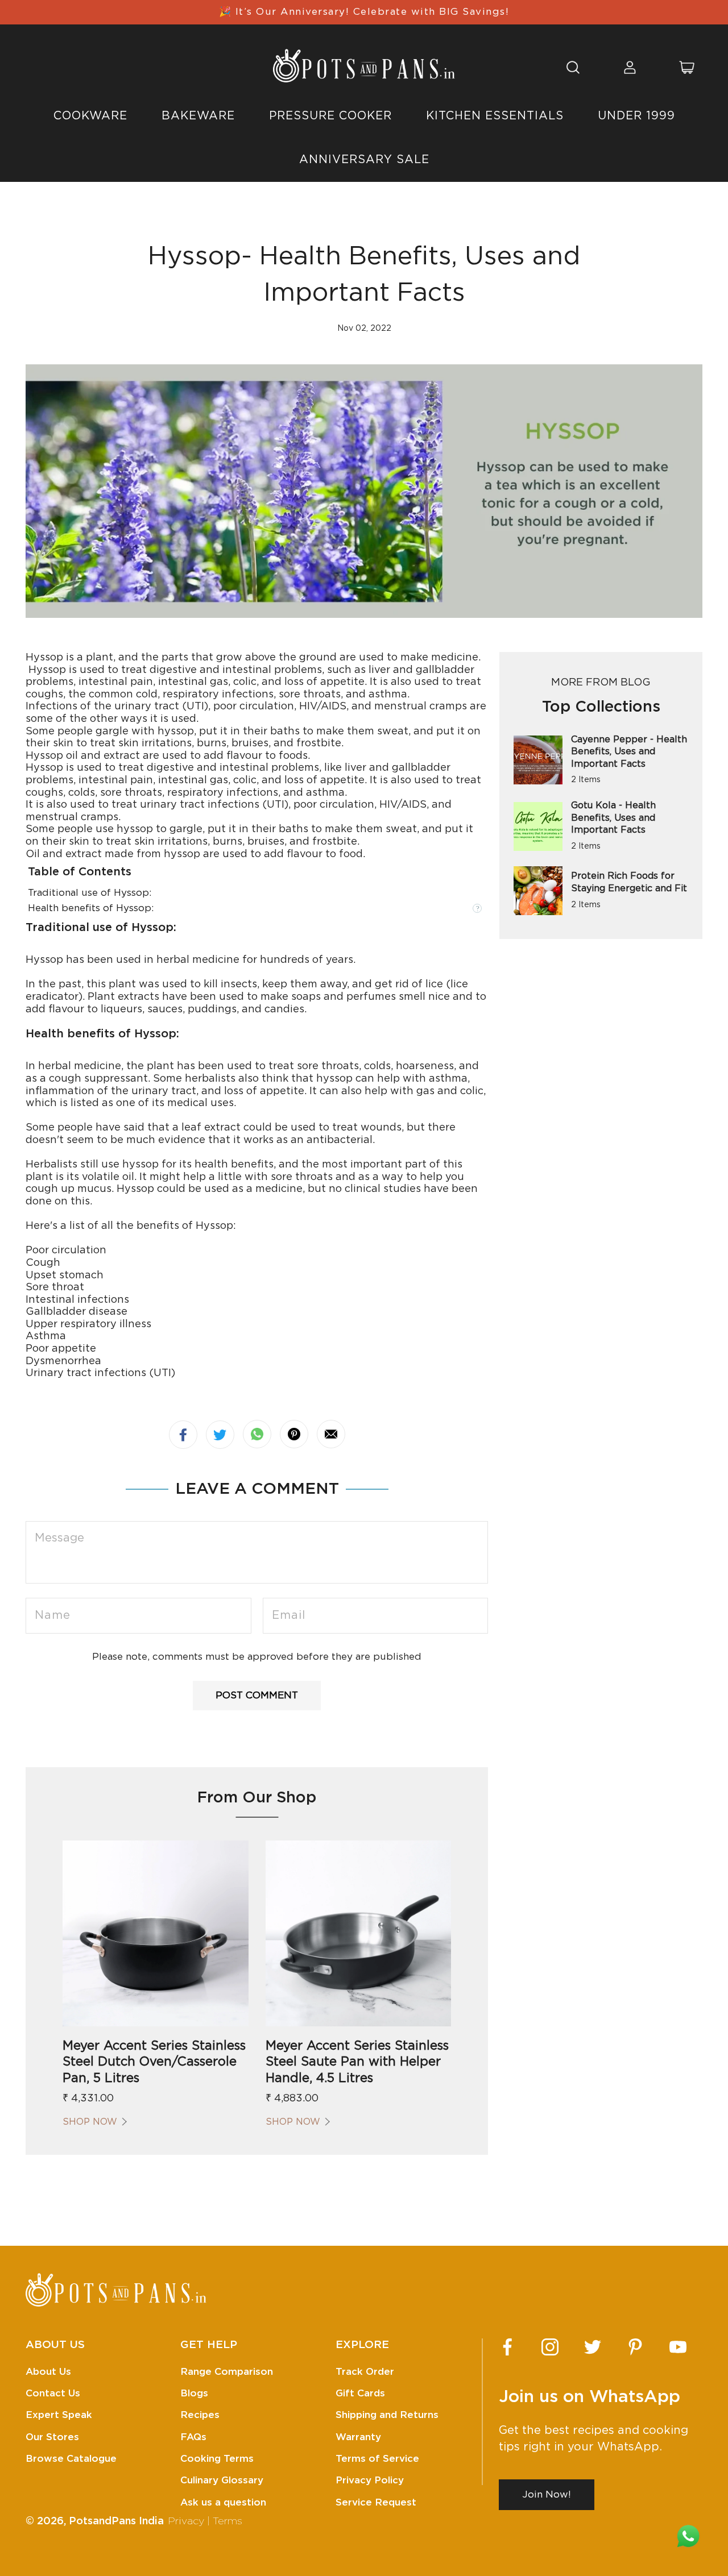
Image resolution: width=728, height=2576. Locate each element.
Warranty (358, 2437)
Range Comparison (227, 2372)
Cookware (90, 116)
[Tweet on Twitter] (220, 1435)
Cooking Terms (217, 2459)
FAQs (193, 2437)
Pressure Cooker (330, 116)
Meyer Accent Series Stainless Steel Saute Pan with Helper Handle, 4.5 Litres (357, 2062)
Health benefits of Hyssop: (91, 908)
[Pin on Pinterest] (294, 1434)
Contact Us (53, 2393)
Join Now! (547, 2494)
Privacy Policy (370, 2480)
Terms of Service (377, 2459)
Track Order (365, 2372)
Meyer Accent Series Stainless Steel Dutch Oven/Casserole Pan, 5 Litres (154, 2062)
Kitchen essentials (495, 116)
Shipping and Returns (387, 2415)
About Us (48, 2372)
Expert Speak (59, 2415)
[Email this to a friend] (331, 1434)
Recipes (200, 2415)
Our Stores (52, 2437)
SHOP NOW (90, 2122)
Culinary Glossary (222, 2480)
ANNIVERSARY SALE (364, 160)
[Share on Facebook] (183, 1435)
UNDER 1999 (636, 116)
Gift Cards (360, 2393)
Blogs (194, 2393)
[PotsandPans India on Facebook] (507, 2347)
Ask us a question (223, 2502)
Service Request (376, 2502)
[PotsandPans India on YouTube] (678, 2347)
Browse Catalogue (71, 2459)
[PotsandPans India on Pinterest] (635, 2347)
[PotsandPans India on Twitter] (593, 2347)
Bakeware (198, 116)
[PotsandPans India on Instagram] (550, 2347)
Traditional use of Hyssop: (90, 893)
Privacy (186, 2521)
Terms (227, 2521)
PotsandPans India (116, 2521)
